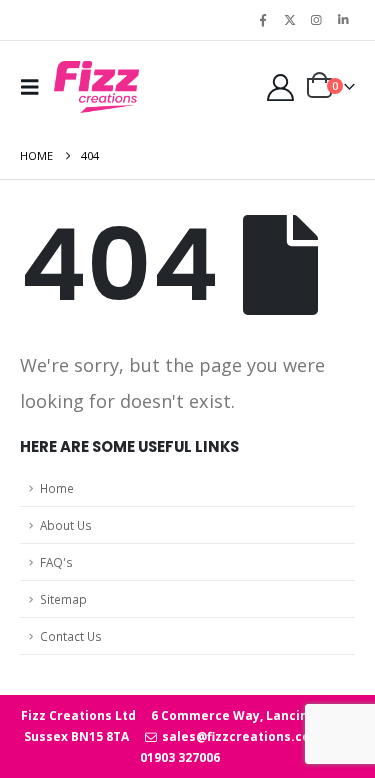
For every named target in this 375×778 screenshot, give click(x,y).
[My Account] (280, 87)
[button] (35, 87)
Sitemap (63, 599)
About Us (66, 525)
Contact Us (71, 636)
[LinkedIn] (343, 20)
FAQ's (56, 562)
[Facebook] (263, 20)
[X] (290, 20)
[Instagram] (316, 20)
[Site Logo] (96, 87)
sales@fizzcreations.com (240, 736)
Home (57, 488)
